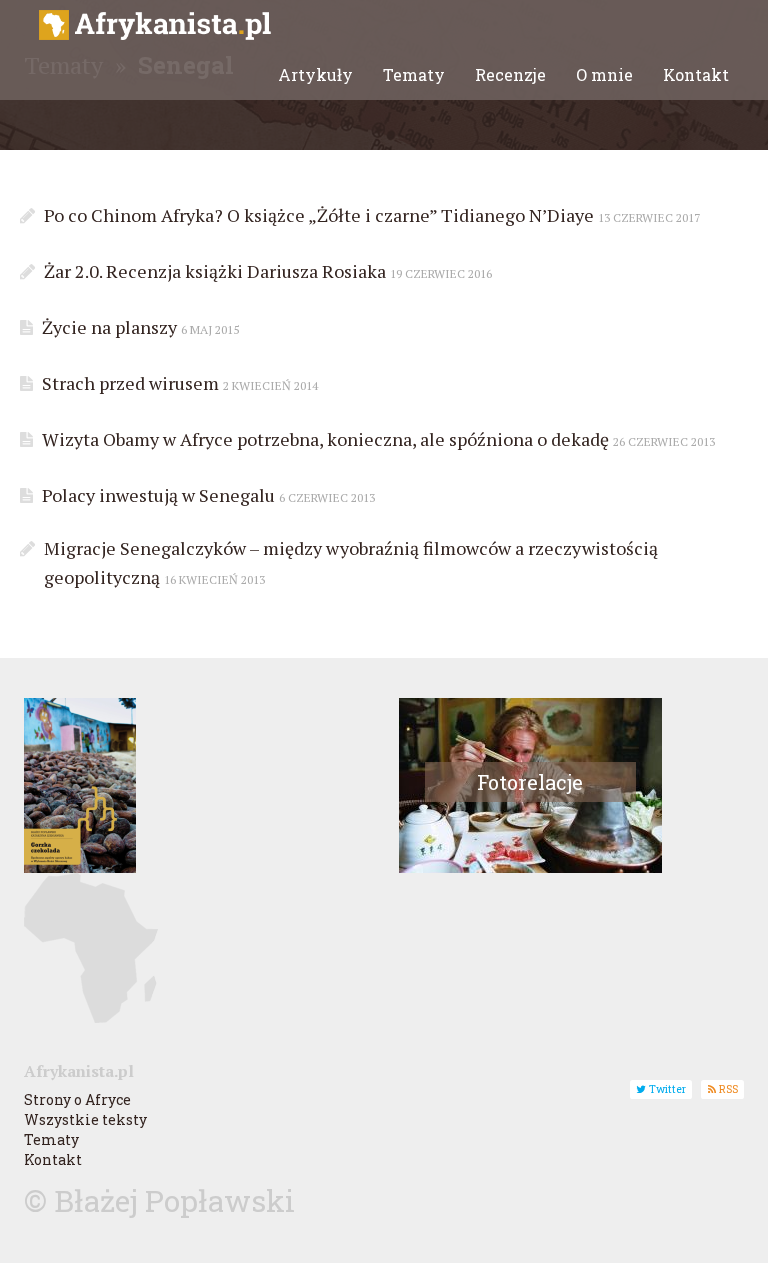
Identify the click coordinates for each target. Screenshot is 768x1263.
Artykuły (315, 74)
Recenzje (510, 74)
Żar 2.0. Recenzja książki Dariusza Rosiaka (266, 271)
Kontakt (696, 74)
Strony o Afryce (77, 1099)
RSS (727, 1089)
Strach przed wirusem (178, 383)
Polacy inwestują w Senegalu (206, 495)
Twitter (666, 1089)
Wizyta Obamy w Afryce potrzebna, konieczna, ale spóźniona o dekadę (376, 439)
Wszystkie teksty (85, 1119)
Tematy (414, 74)
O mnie (604, 74)
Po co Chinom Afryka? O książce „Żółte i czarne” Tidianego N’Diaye (370, 215)
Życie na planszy (138, 327)
